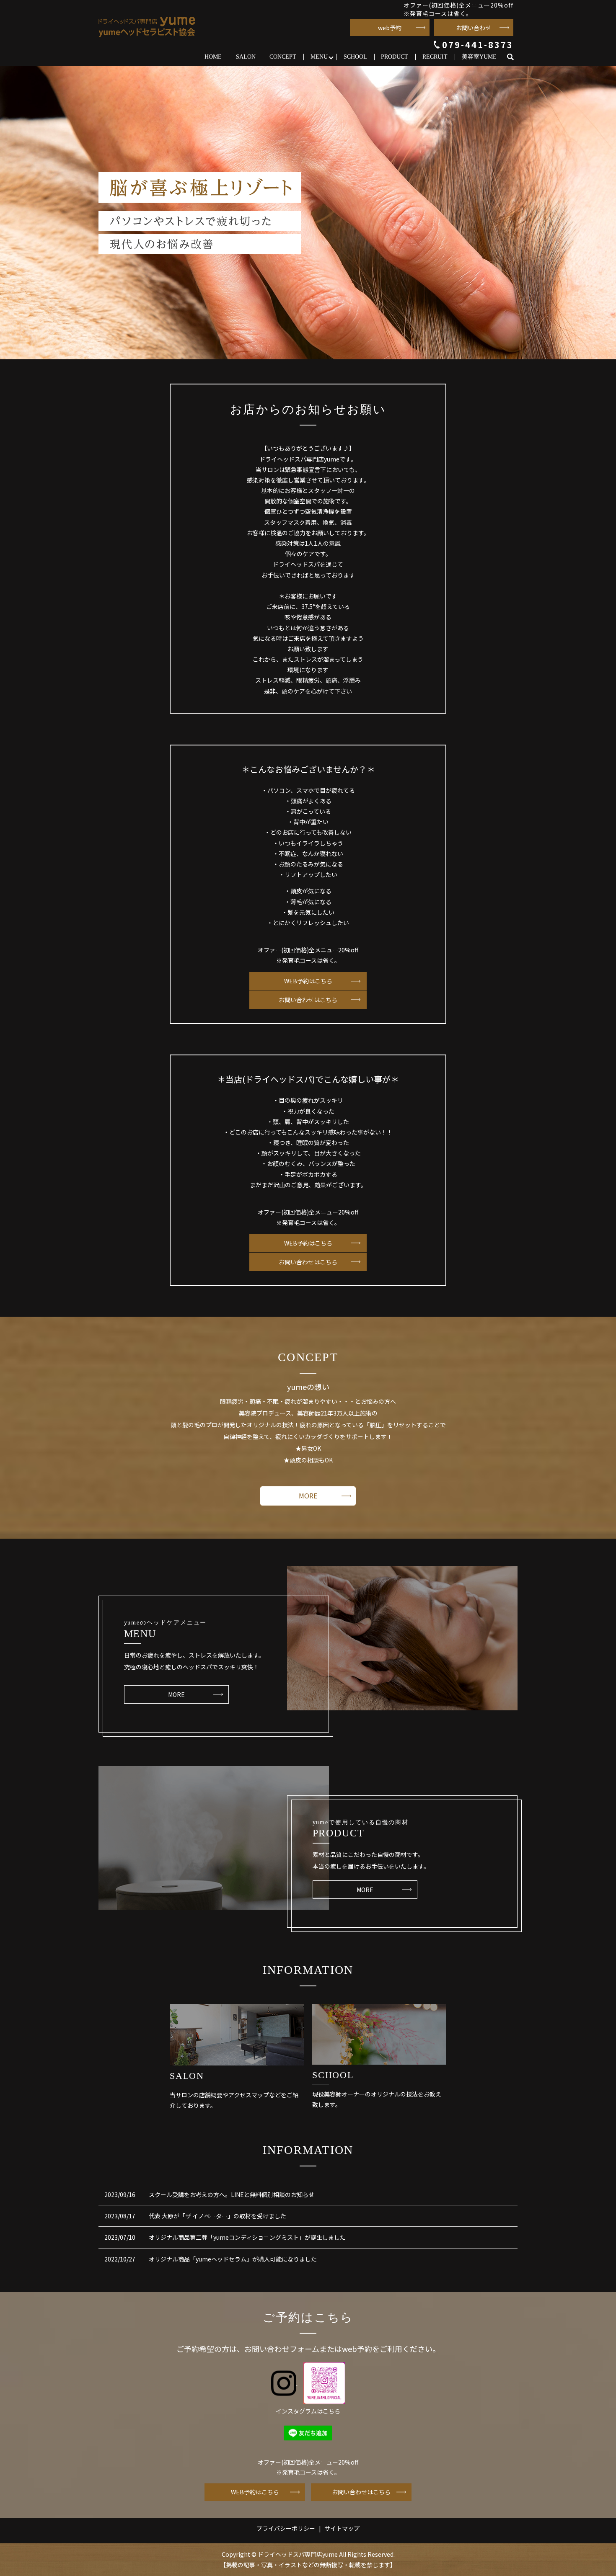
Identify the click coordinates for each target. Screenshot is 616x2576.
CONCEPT (283, 57)
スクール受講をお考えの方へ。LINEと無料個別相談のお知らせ (232, 2194)
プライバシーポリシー (286, 2528)
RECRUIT (435, 57)
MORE (308, 1496)
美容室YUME (479, 57)
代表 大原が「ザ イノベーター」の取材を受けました (217, 2216)
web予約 (390, 28)
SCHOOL (355, 57)
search (514, 57)
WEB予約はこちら (308, 981)
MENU (319, 57)
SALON (246, 57)
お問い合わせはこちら (308, 1000)
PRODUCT (395, 57)
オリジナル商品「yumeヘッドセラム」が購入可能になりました (233, 2259)
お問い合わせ (474, 28)
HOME (213, 57)
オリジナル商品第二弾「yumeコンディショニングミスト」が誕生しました (247, 2237)
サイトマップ (342, 2528)
